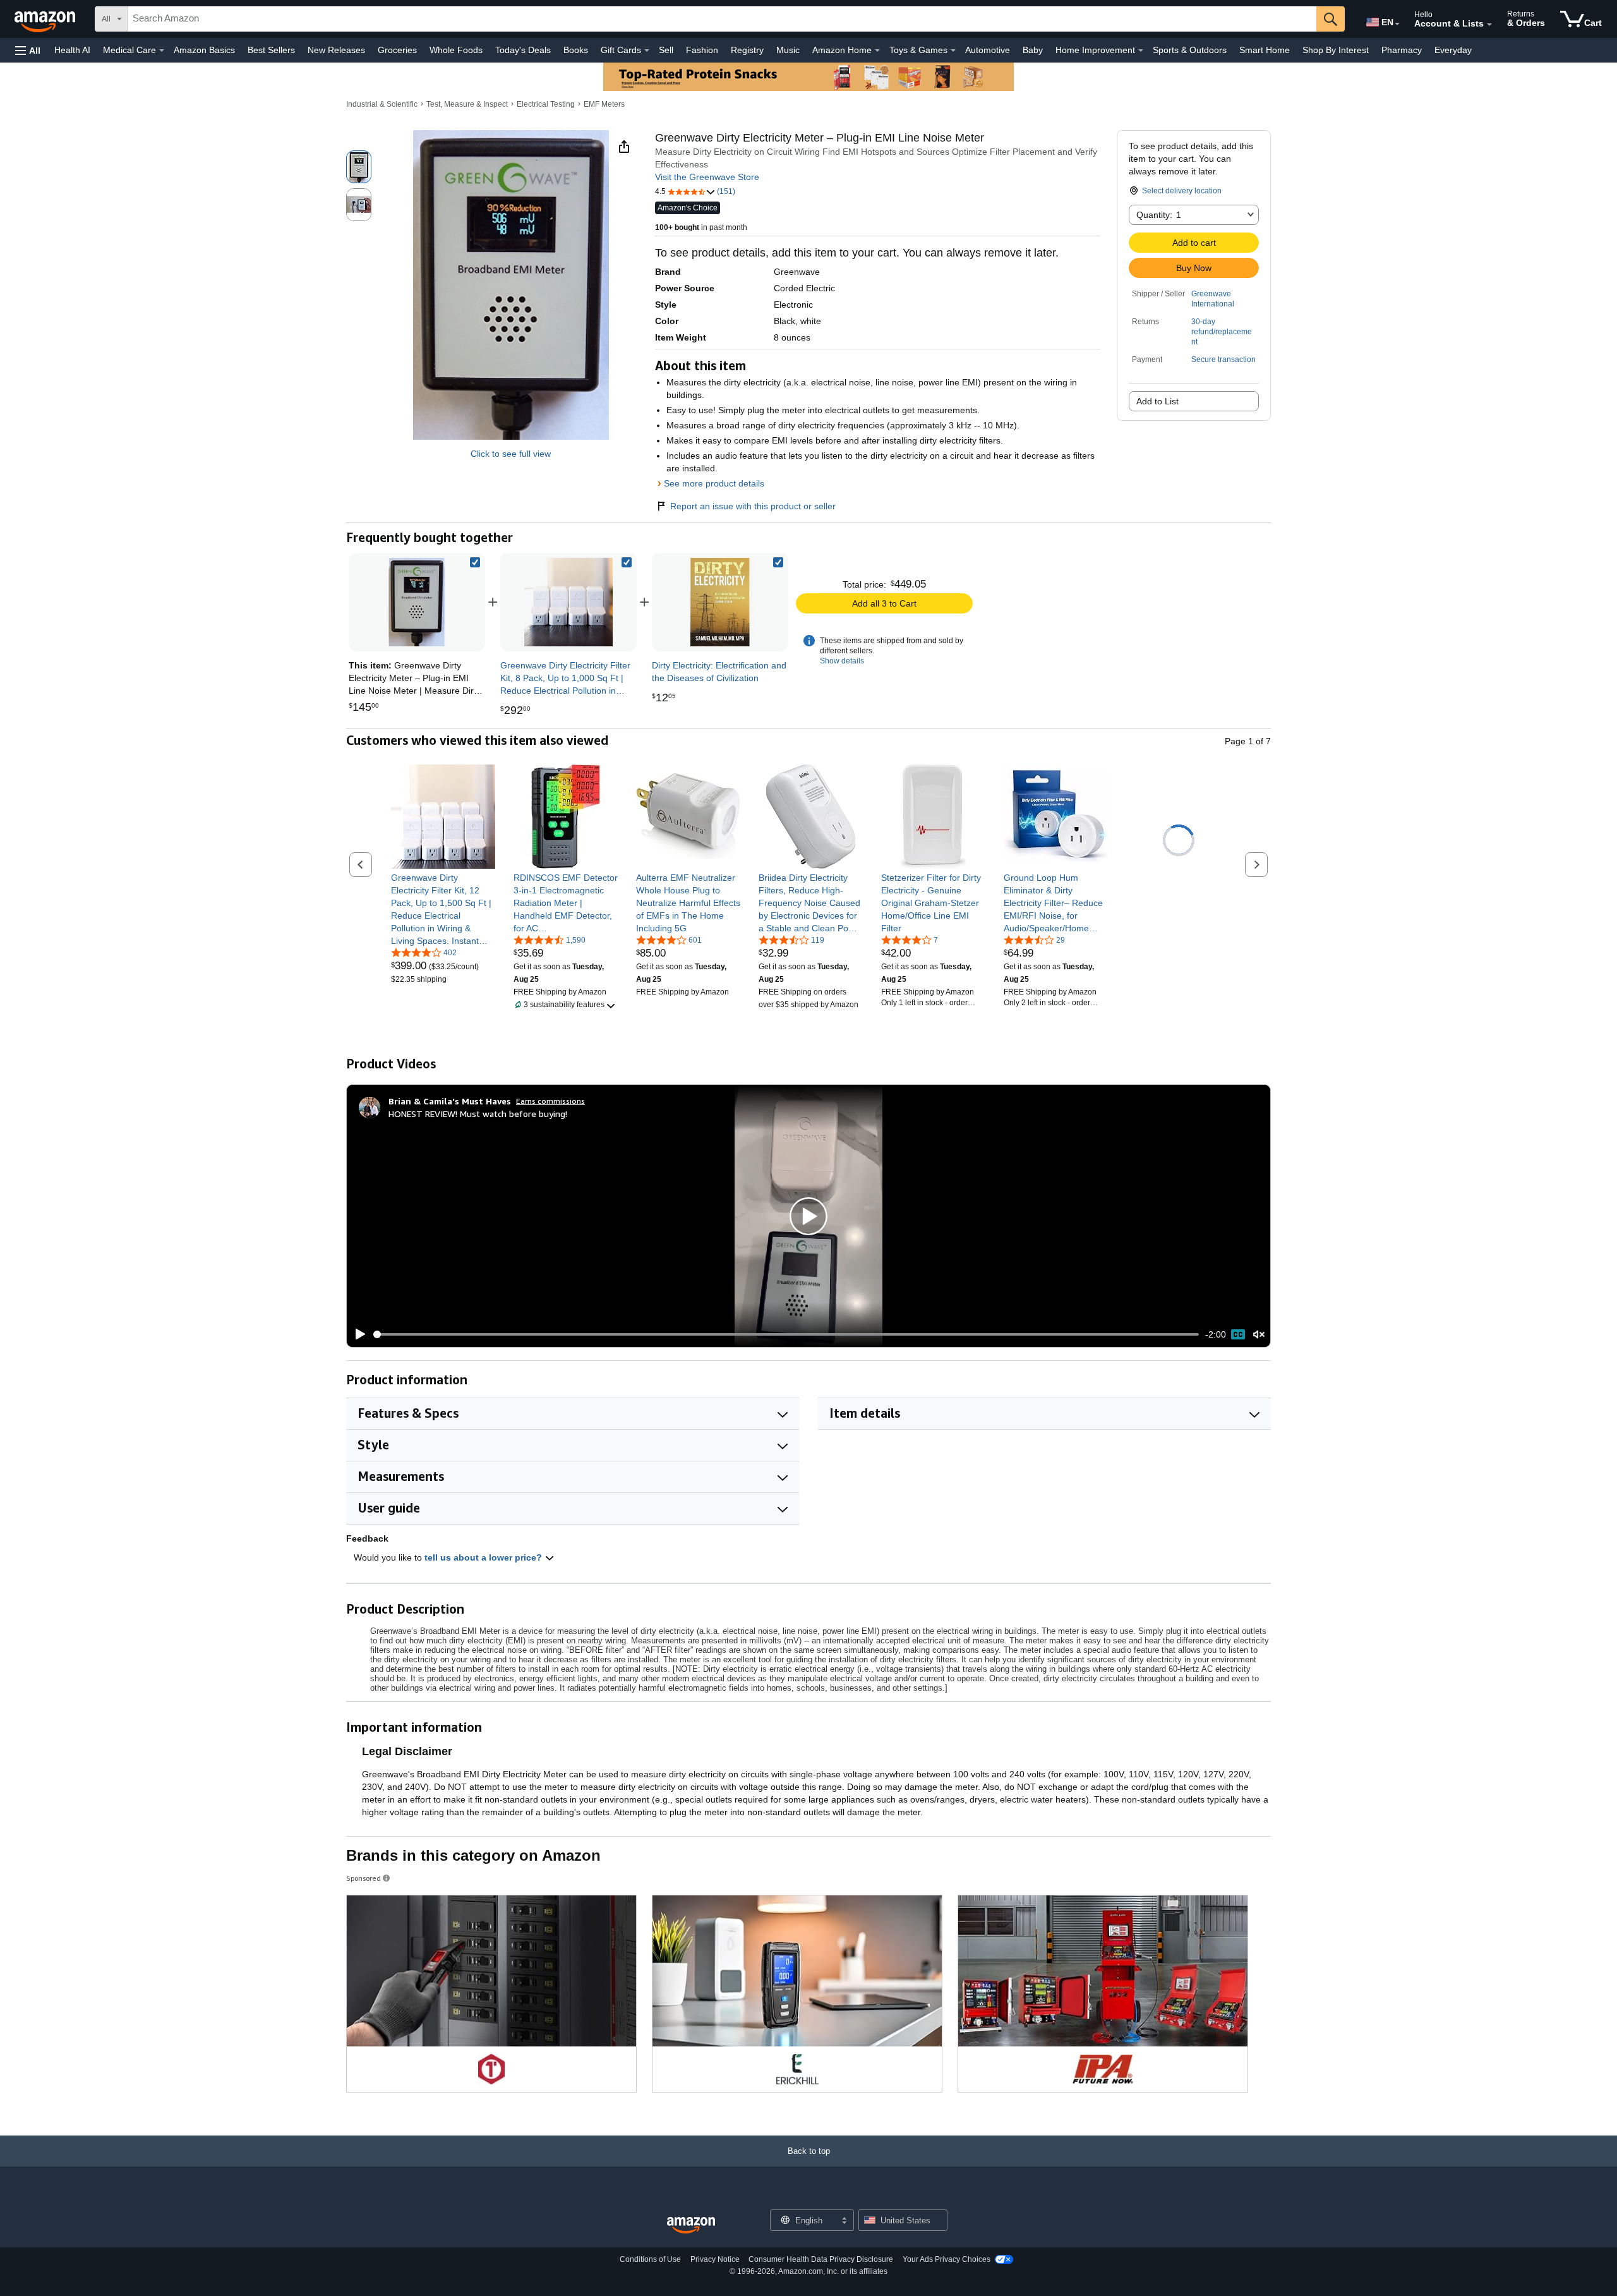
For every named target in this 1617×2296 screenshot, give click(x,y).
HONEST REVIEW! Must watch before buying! (478, 1114)
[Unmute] (1259, 1335)
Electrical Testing (546, 104)
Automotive (988, 50)
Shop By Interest (1336, 50)
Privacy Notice (715, 2259)
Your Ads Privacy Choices (947, 2259)
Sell (666, 50)
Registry (747, 50)
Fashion (702, 50)
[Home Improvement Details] (1141, 51)
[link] (568, 602)
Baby (1033, 50)
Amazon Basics (204, 50)
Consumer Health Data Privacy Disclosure (821, 2259)
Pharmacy (1402, 50)
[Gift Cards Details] (647, 51)
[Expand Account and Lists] (1489, 25)
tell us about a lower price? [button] (484, 1557)
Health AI (72, 50)
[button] (28, 50)
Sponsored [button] (364, 1878)
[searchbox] (722, 19)
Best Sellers (271, 50)
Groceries (397, 50)
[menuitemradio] (1238, 1334)
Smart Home (1265, 50)
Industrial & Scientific (382, 104)
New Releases (336, 50)
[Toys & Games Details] (953, 51)
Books (576, 50)
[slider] (786, 1334)
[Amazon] (46, 19)
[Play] (357, 1334)
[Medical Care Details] (162, 51)
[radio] (359, 167)
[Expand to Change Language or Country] (1397, 24)
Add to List (1157, 401)
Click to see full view (511, 454)
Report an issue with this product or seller (753, 506)
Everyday (1453, 50)
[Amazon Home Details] (877, 51)
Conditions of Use (650, 2259)
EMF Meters (604, 104)
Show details (842, 661)
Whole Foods (456, 50)
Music (788, 50)
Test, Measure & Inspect (467, 104)
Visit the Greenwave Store (707, 177)
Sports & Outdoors (1190, 50)
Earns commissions (550, 1101)
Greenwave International (1213, 299)
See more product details (714, 483)
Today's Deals (523, 50)
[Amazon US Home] (691, 2226)
